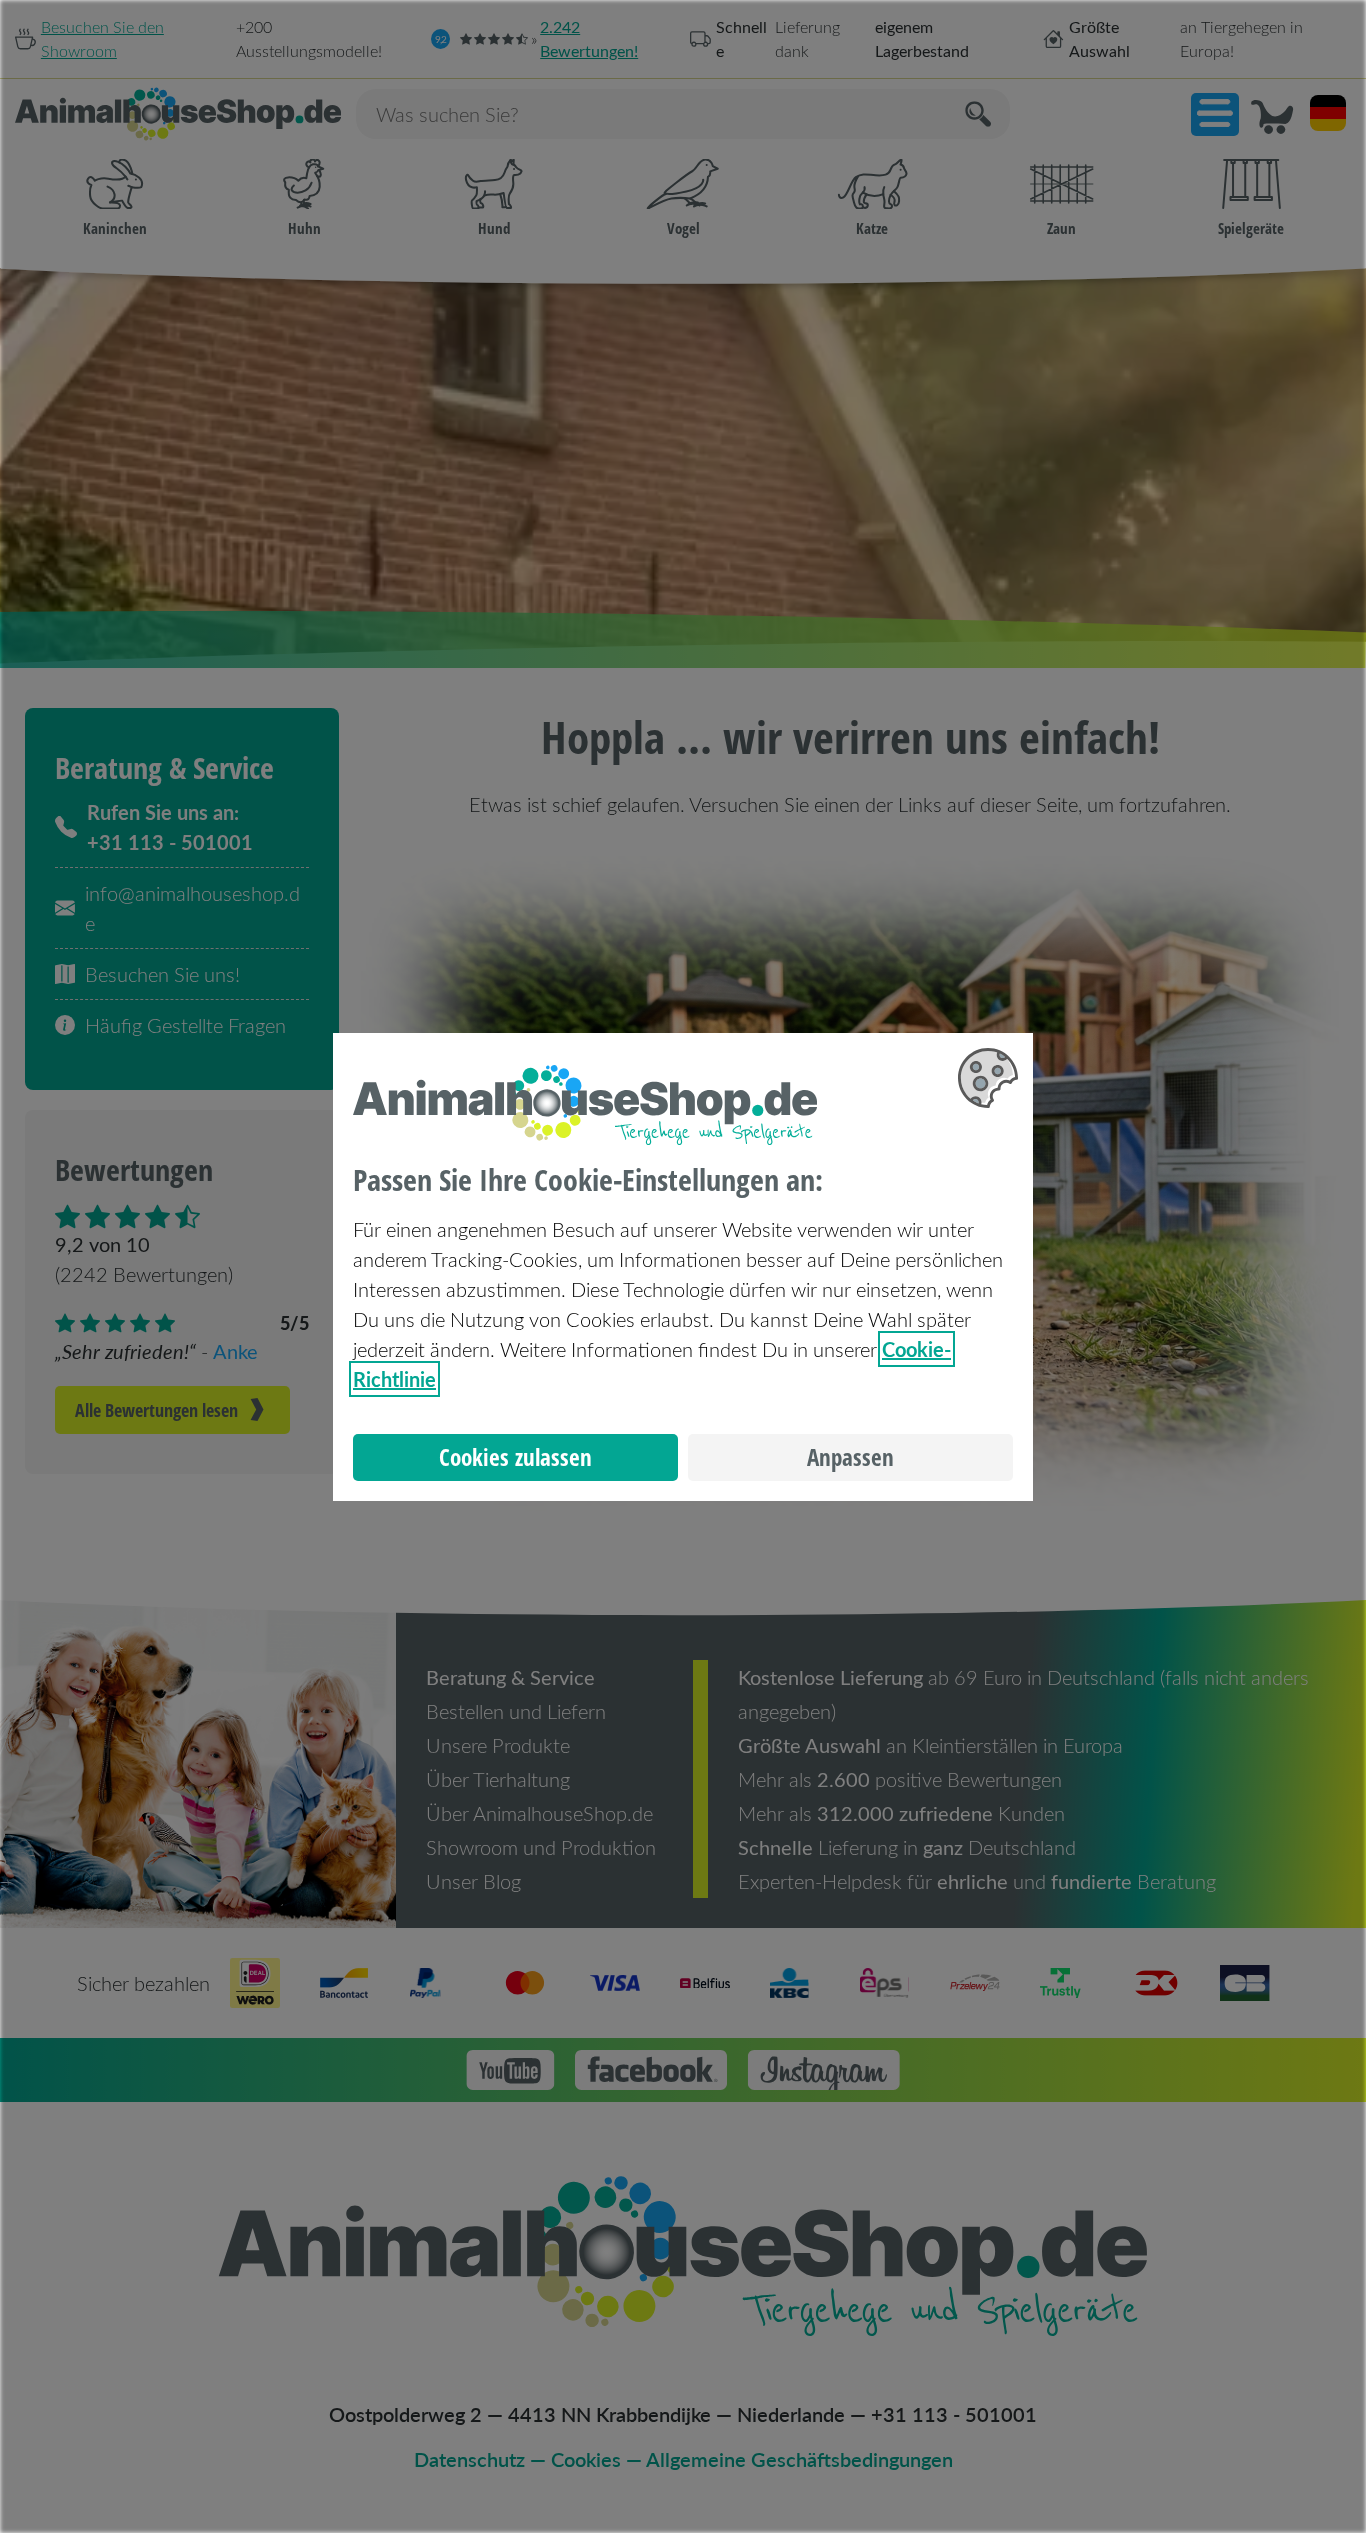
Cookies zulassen (515, 1457)
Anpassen (850, 1457)
